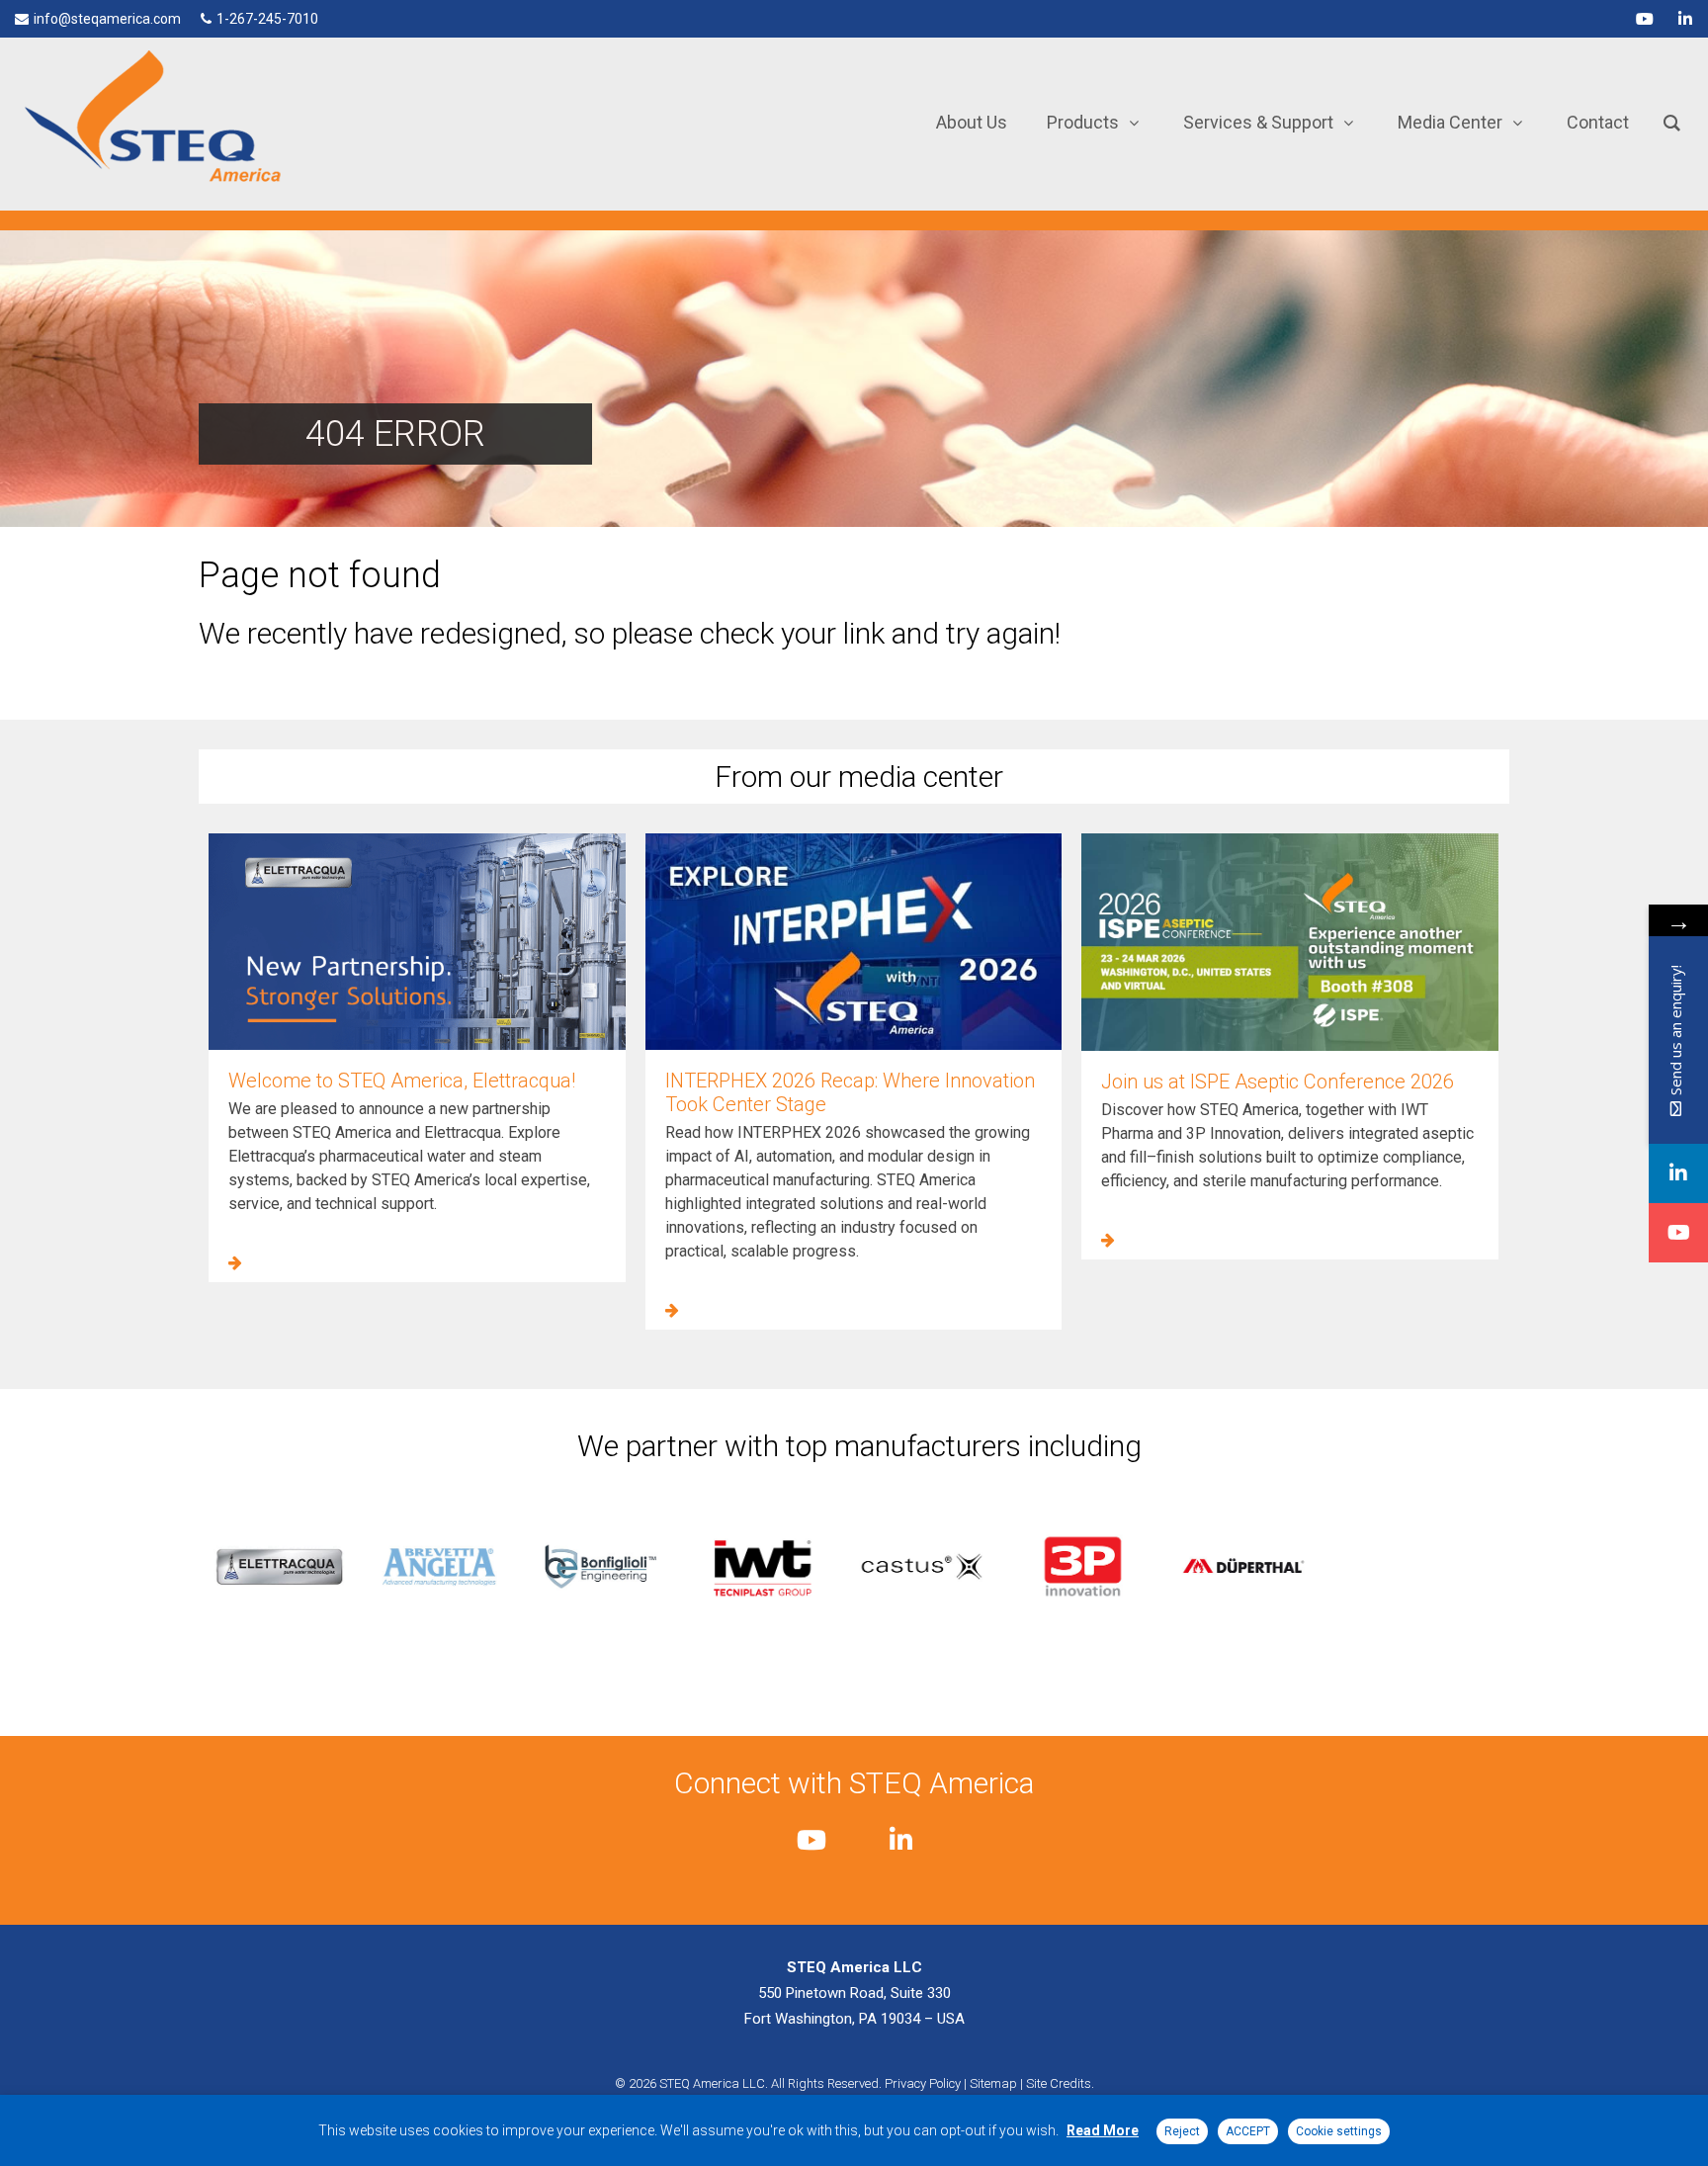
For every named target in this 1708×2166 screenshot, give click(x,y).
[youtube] (1645, 19)
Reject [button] (1182, 2131)
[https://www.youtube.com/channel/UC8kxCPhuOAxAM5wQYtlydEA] (1678, 1233)
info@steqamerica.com (107, 19)
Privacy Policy (923, 2083)
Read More (1103, 2130)
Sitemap (993, 2083)
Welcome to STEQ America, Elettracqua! (402, 1081)
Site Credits (1059, 2083)
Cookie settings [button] (1339, 2131)
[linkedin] (1685, 19)
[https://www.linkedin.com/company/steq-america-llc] (1678, 1173)
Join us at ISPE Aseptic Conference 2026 (1278, 1082)
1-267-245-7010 (267, 19)
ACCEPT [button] (1248, 2131)
